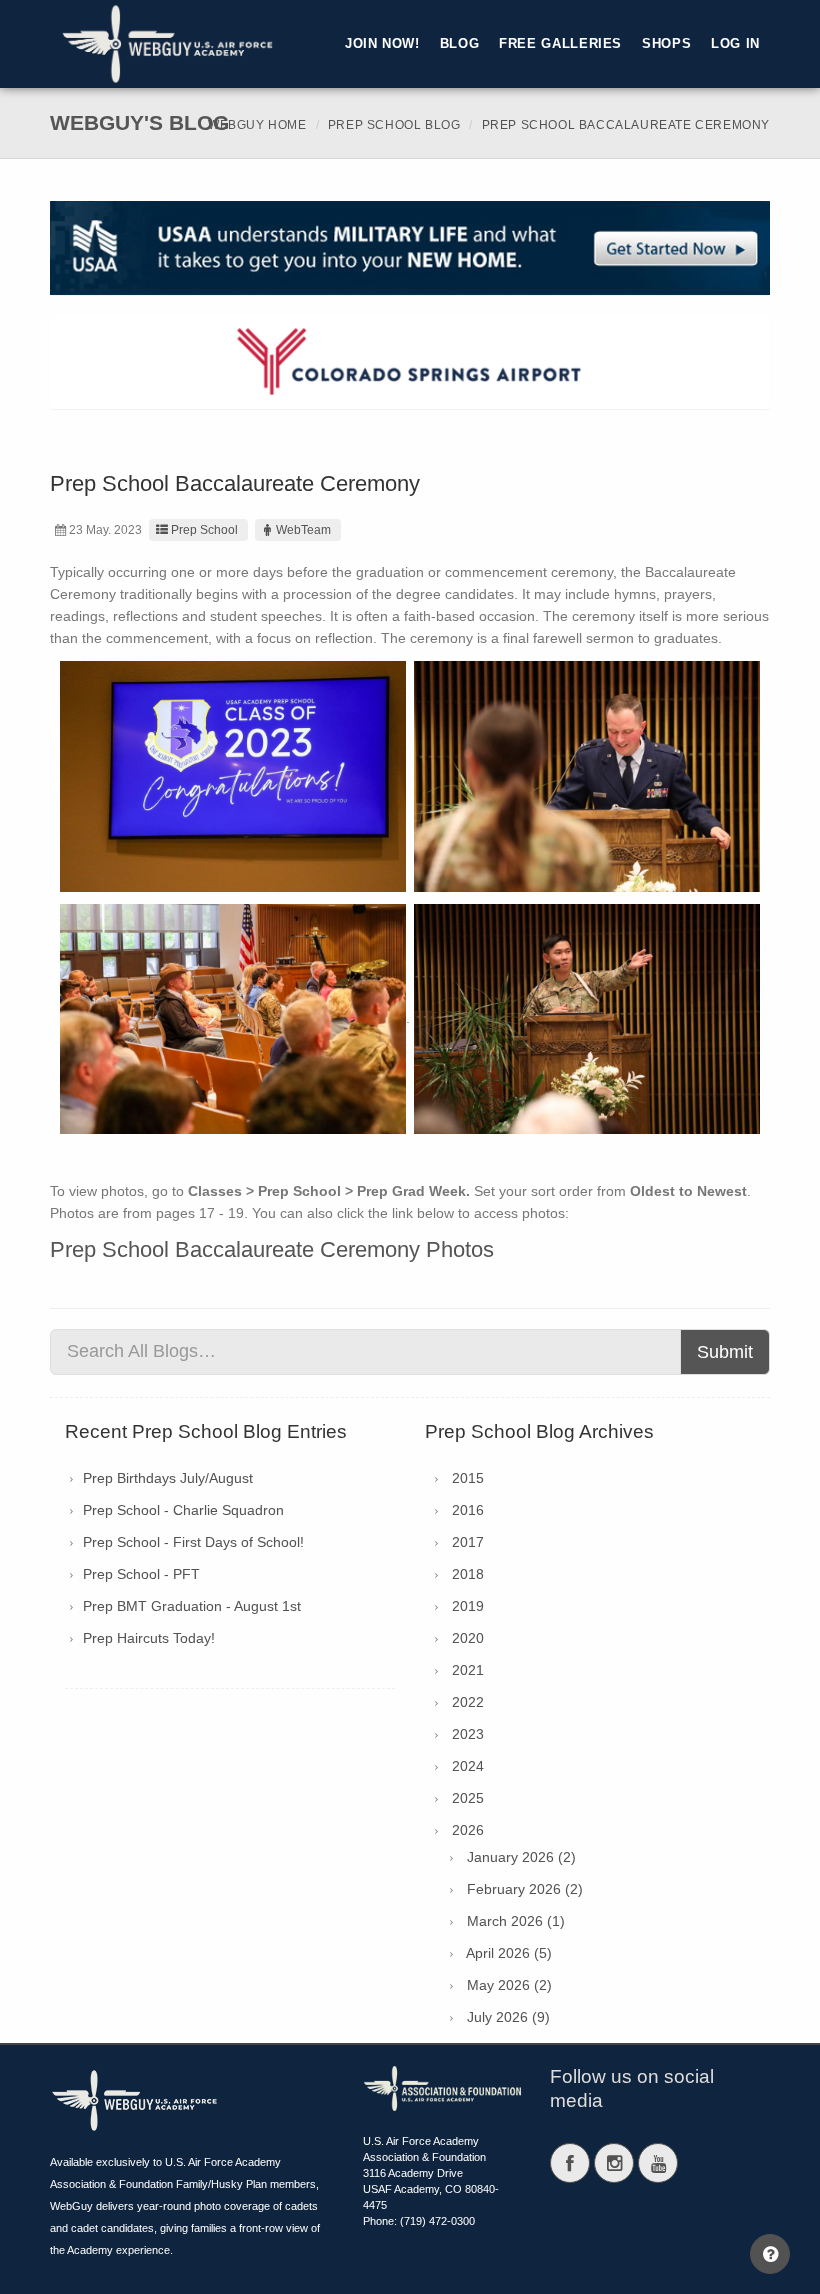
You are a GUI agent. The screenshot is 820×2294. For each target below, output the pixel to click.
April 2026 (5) (509, 1953)
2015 (468, 1478)
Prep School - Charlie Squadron (183, 1510)
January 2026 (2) (521, 1857)
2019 (468, 1606)
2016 (468, 1510)
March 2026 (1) (516, 1921)
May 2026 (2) (509, 1985)
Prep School (204, 530)
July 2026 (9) (508, 2017)
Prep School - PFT (141, 1574)
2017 (468, 1542)
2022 (468, 1702)
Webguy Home (257, 125)
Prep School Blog (394, 125)
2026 (468, 1830)
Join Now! (382, 44)
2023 (468, 1734)
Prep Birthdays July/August (168, 1478)
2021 (468, 1670)
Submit (725, 1352)
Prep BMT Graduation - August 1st (192, 1606)
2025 (468, 1798)
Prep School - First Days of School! (193, 1542)
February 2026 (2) (525, 1889)
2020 (468, 1638)
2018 (468, 1574)
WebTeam (303, 530)
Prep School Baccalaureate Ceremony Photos (272, 1249)
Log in (735, 44)
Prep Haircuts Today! (149, 1638)
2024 (468, 1766)
